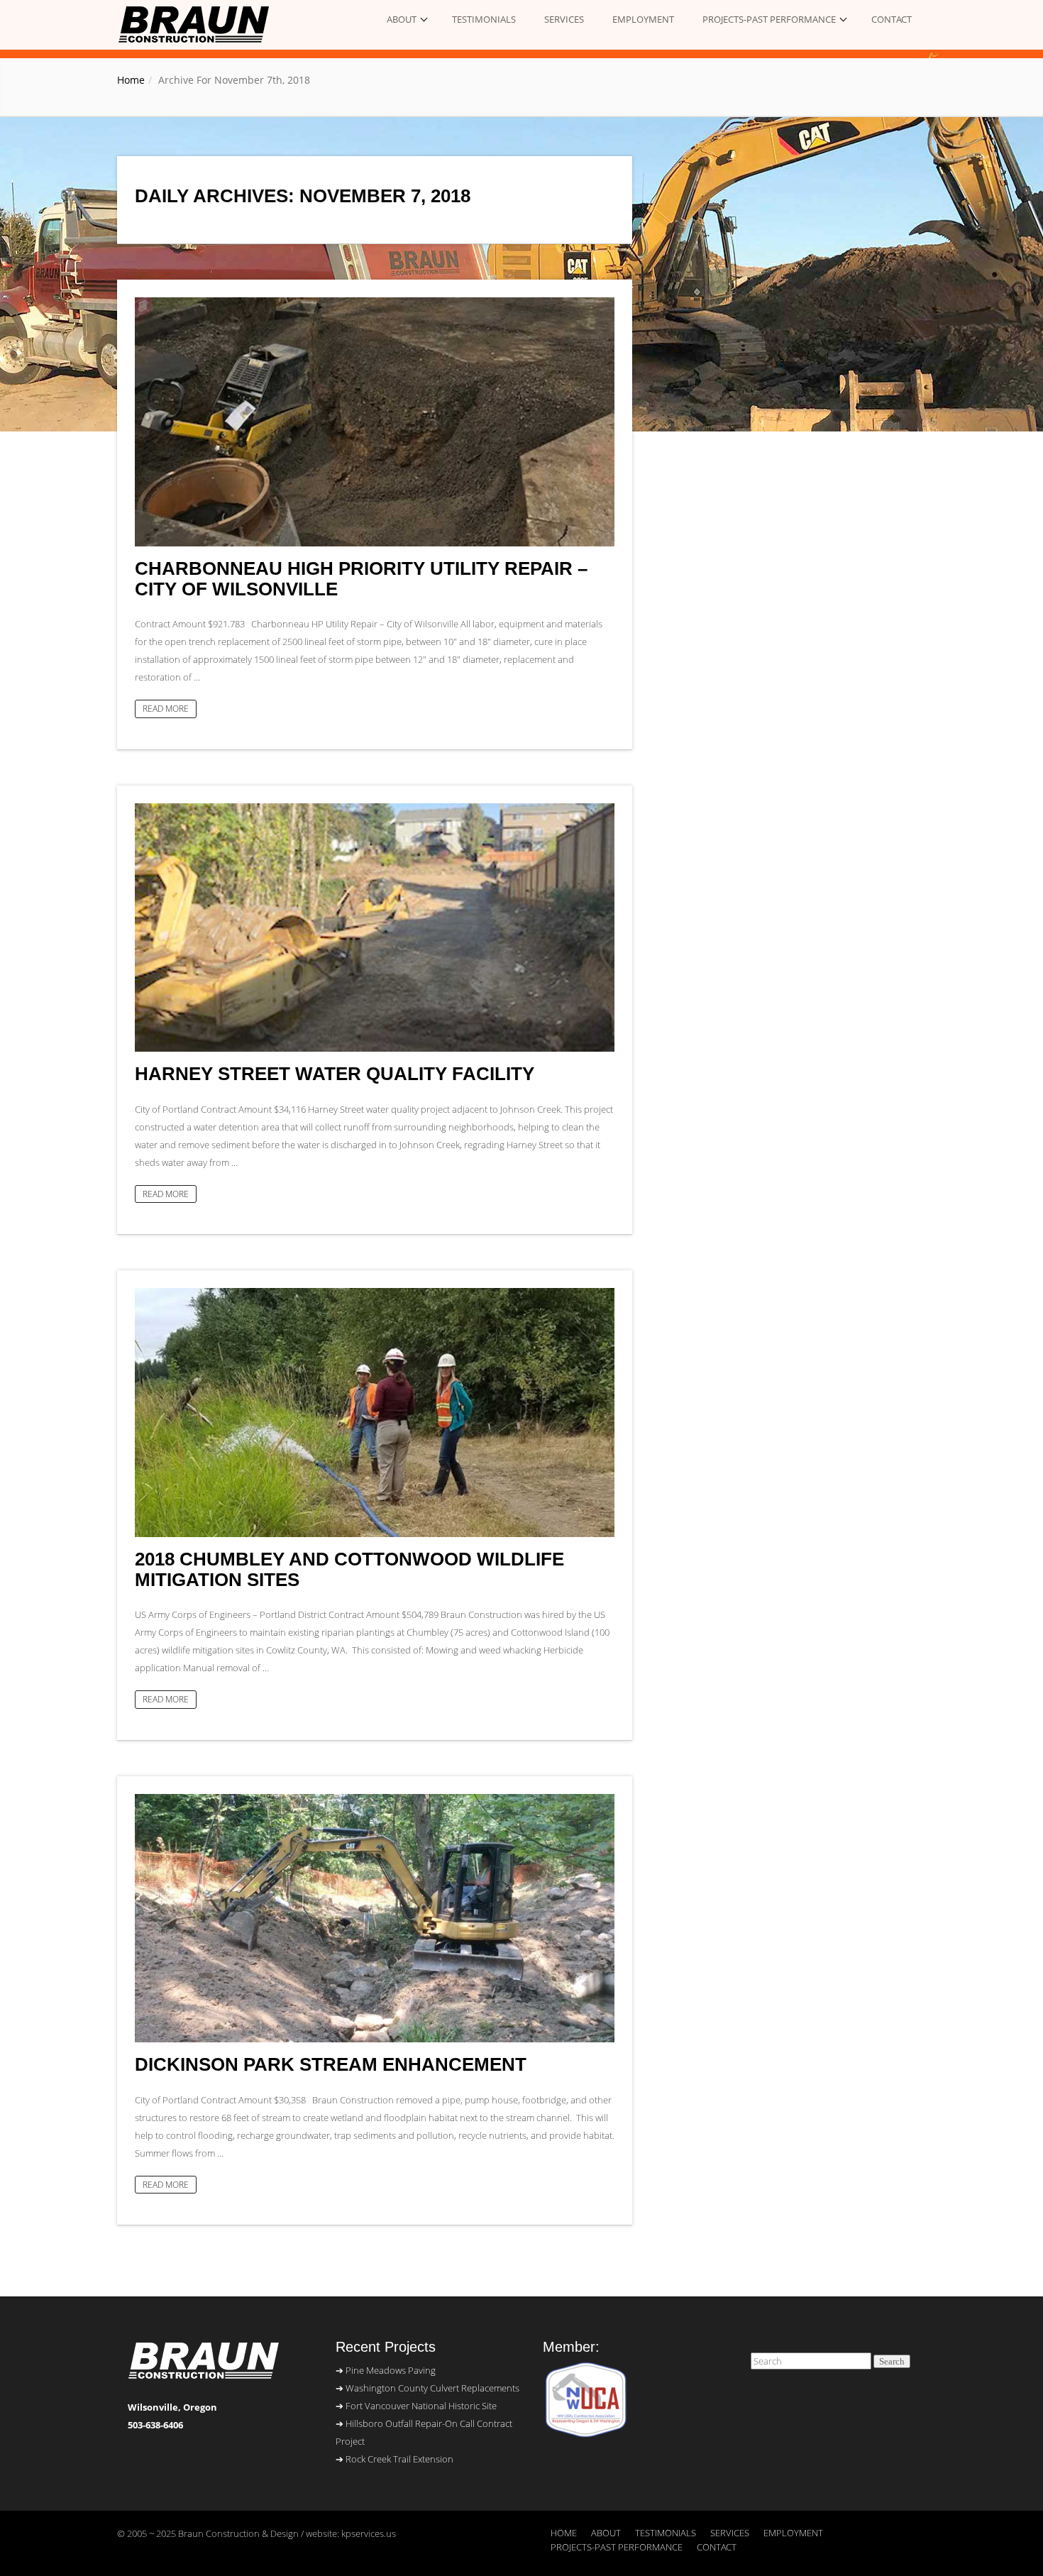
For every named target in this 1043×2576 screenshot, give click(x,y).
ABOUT (402, 19)
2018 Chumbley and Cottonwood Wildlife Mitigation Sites (349, 1569)
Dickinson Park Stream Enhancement (331, 2065)
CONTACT (892, 19)
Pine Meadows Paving (391, 2370)
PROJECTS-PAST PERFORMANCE (769, 19)
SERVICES (564, 19)
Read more (166, 708)
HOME (564, 2533)
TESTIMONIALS (484, 19)
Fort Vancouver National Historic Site (421, 2406)
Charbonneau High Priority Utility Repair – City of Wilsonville (361, 579)
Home (131, 80)
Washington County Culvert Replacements (432, 2388)
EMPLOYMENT (643, 19)
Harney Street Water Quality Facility (335, 1074)
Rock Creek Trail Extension (399, 2459)
